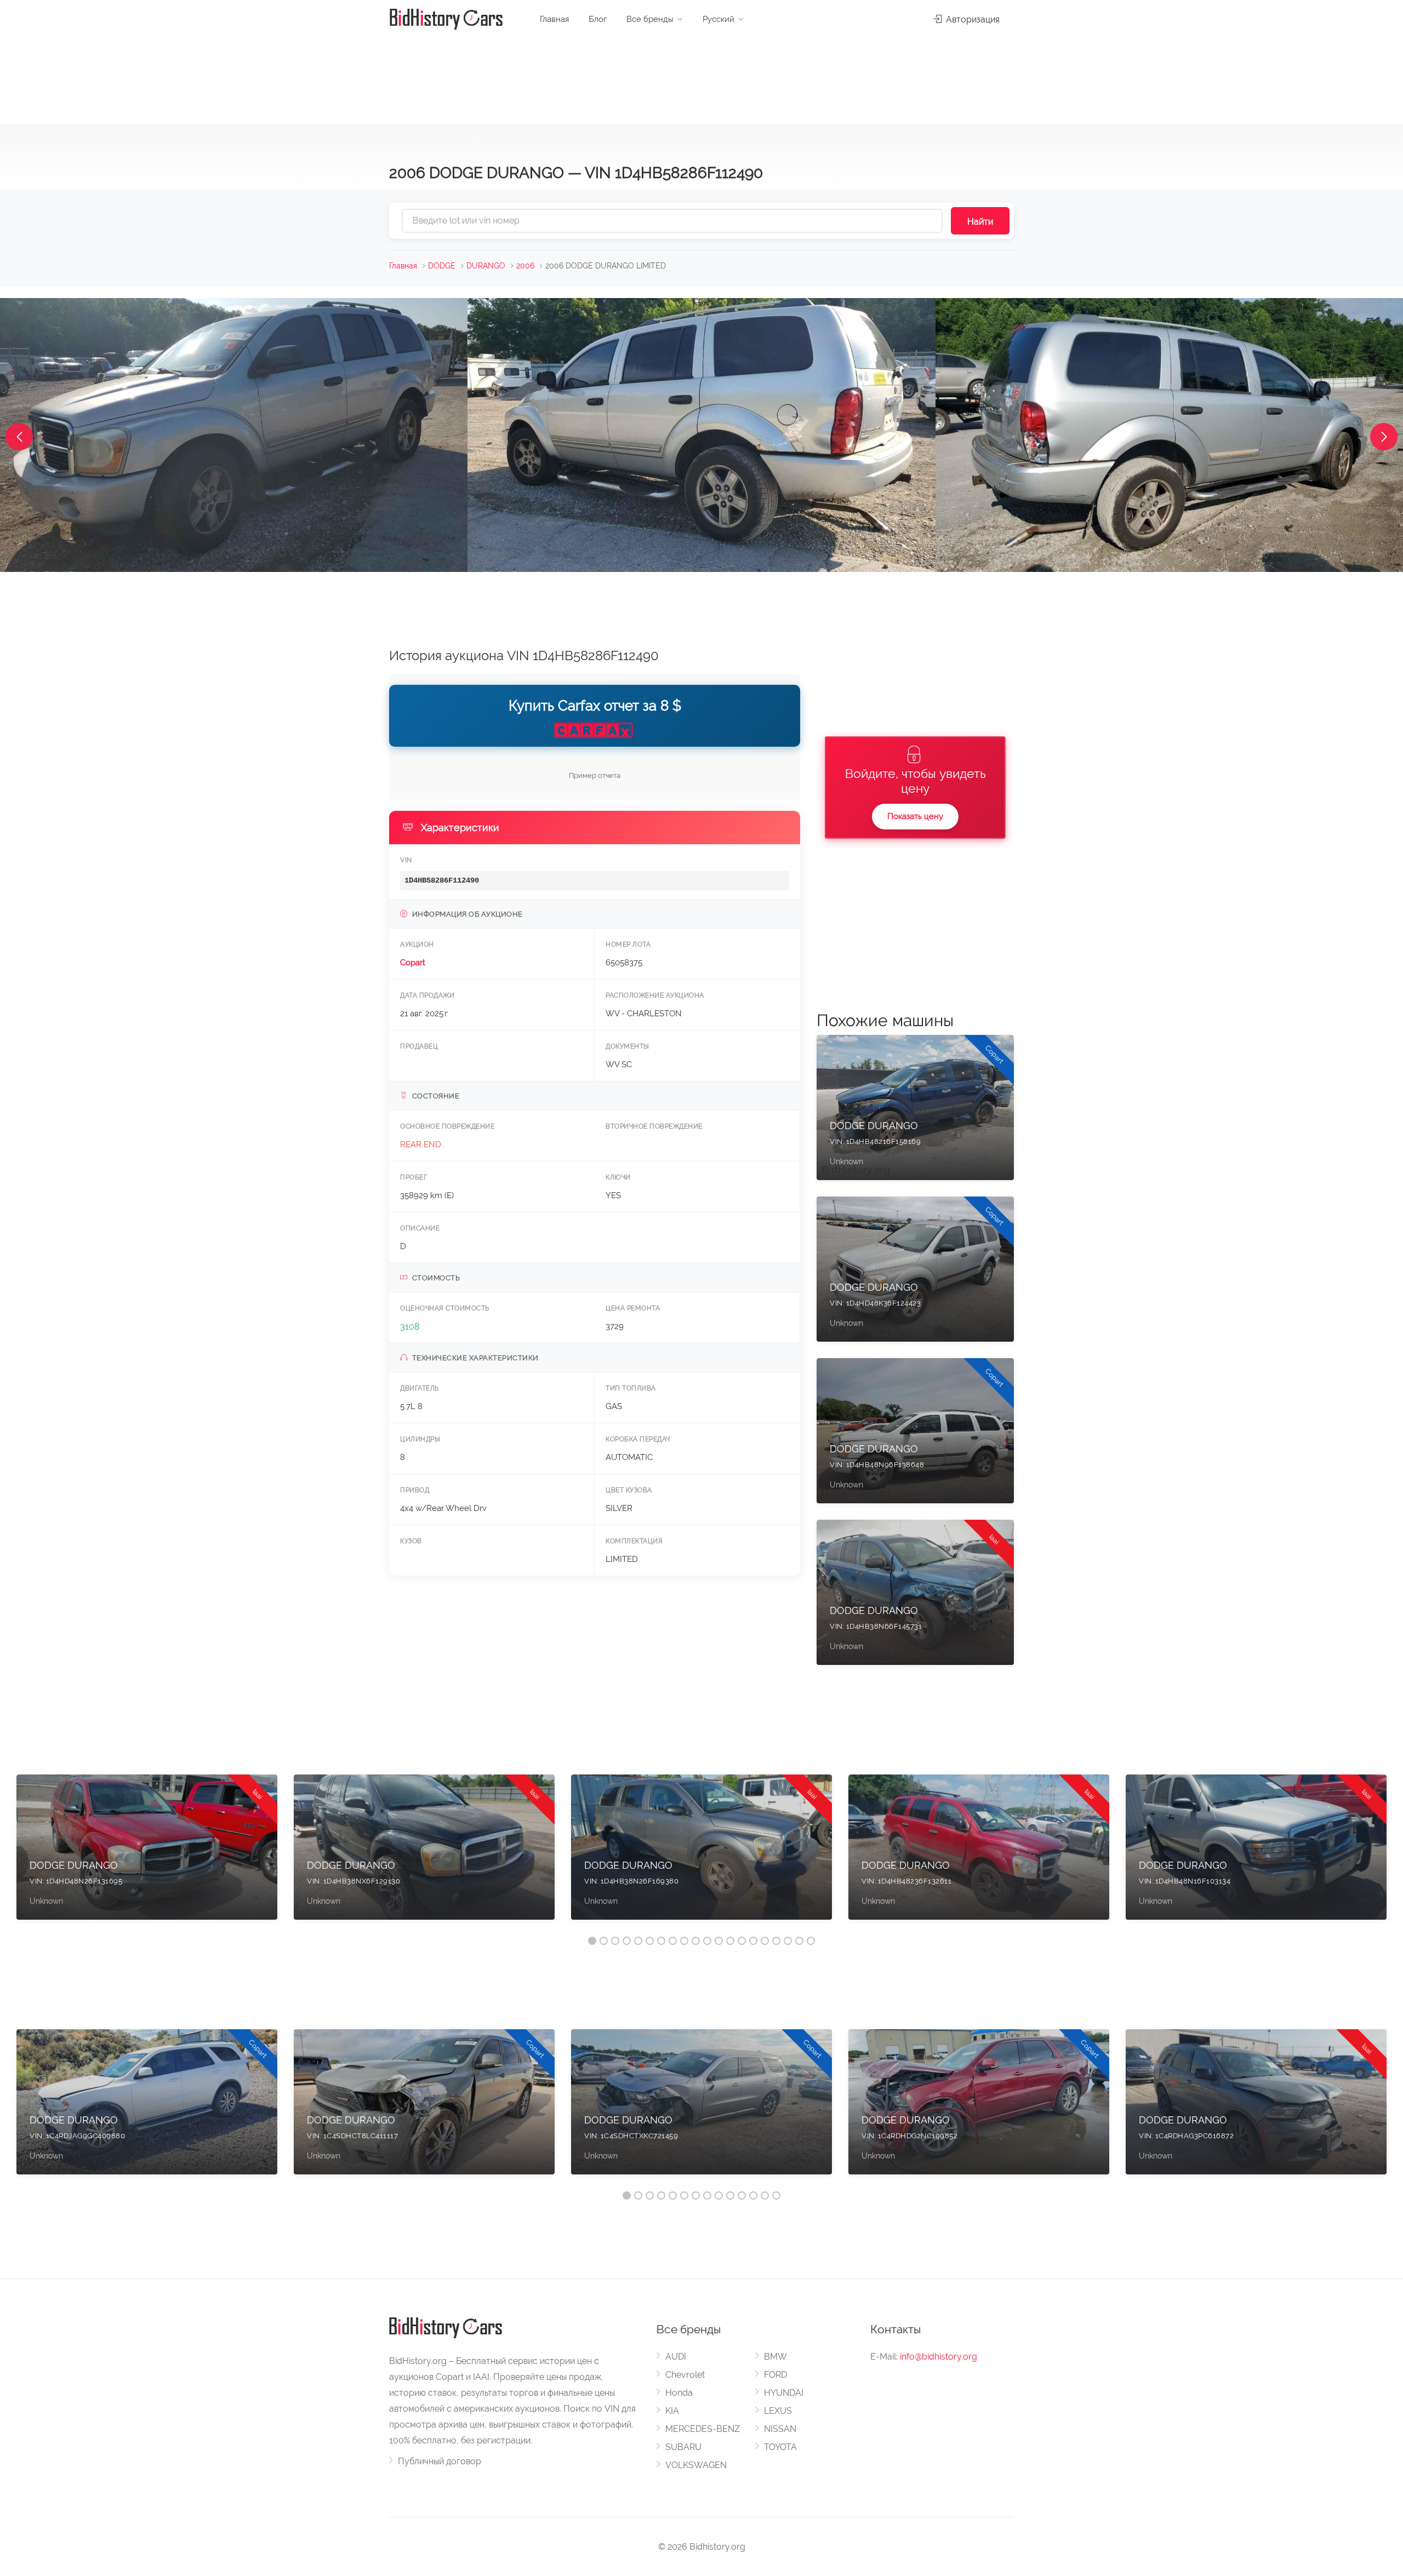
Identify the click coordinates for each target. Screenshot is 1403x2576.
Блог (598, 19)
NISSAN (780, 2429)
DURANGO (486, 266)
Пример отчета (595, 775)
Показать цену (915, 816)
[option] (147, 1853)
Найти (980, 222)
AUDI (676, 2357)
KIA (672, 2411)
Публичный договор (440, 2461)
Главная (554, 19)
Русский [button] (718, 19)
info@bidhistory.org (939, 2357)
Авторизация (972, 19)
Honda (679, 2393)
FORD (775, 2375)
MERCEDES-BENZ (703, 2429)
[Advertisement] (701, 77)
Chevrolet (685, 2375)
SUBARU (683, 2447)
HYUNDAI (784, 2393)
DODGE (442, 266)
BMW (775, 2357)
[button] (19, 437)
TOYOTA (780, 2447)
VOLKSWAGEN (696, 2465)
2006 (525, 266)
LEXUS (778, 2411)
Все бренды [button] (650, 19)
